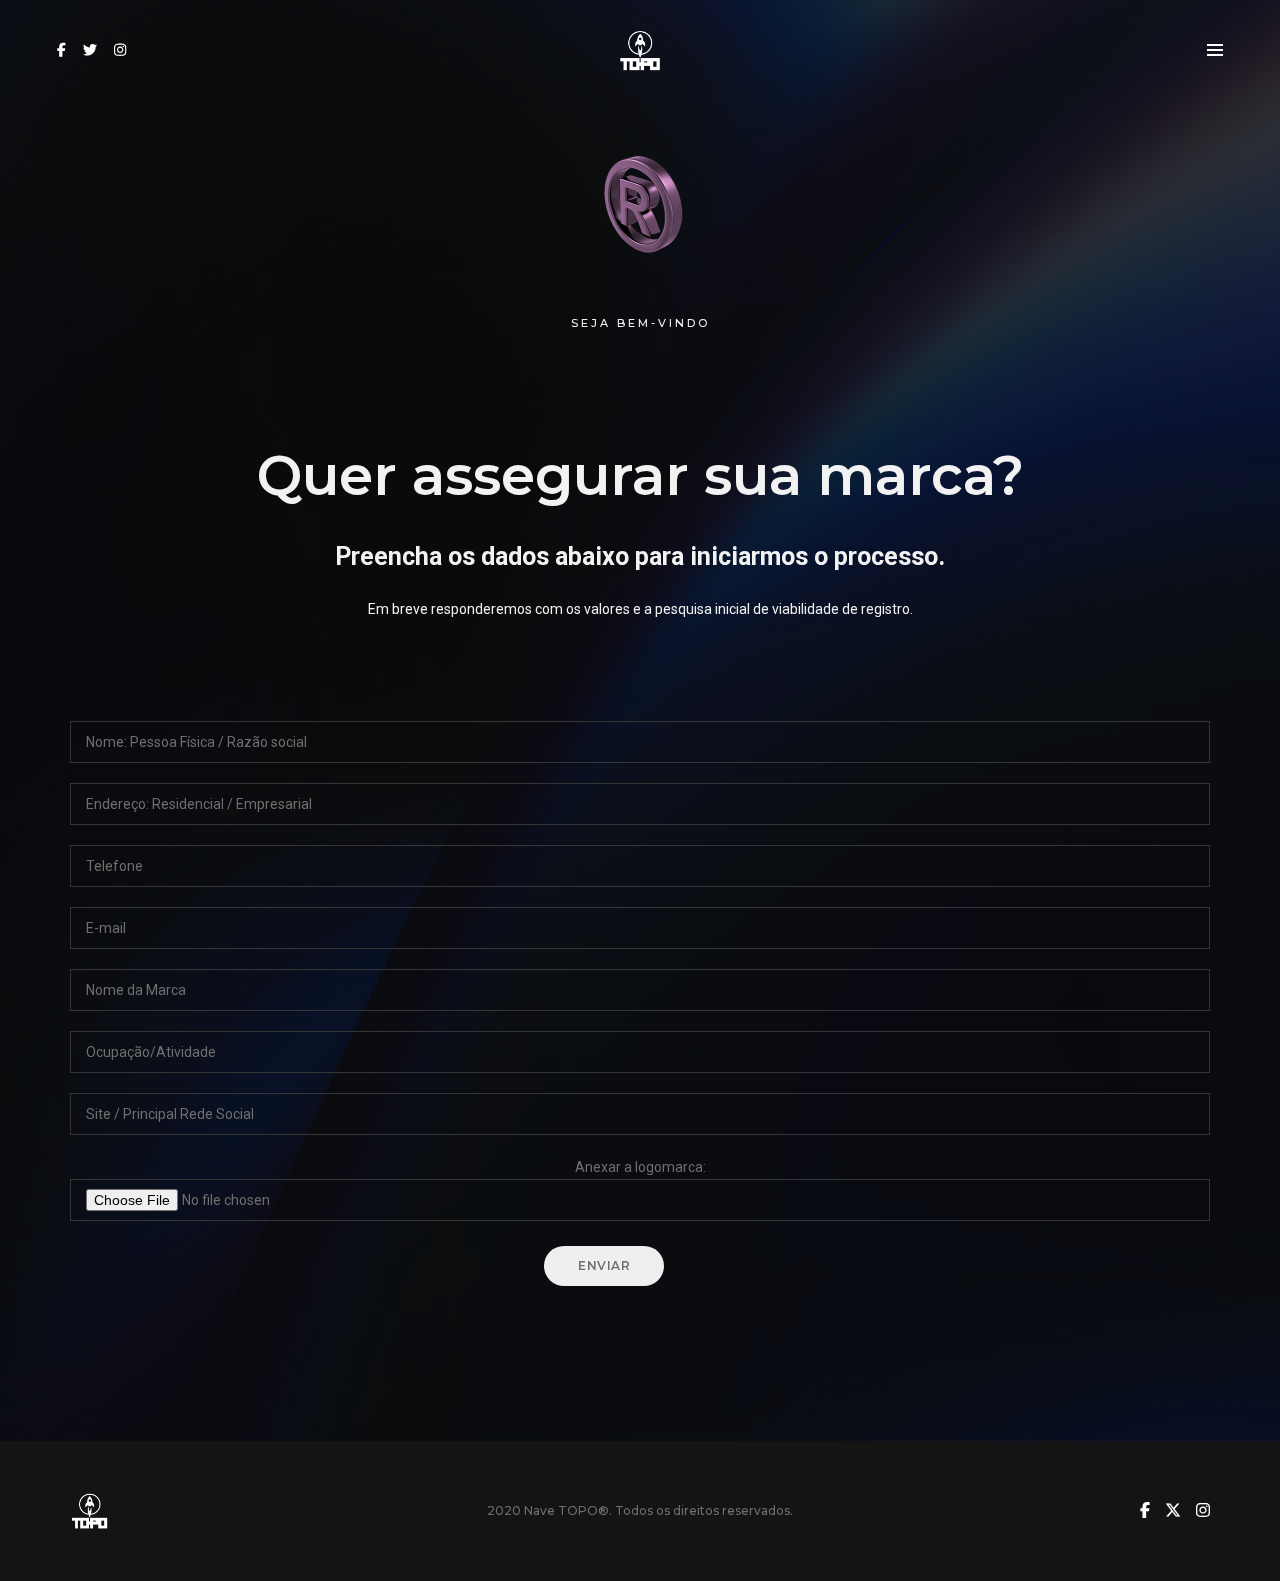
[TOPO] (640, 49)
